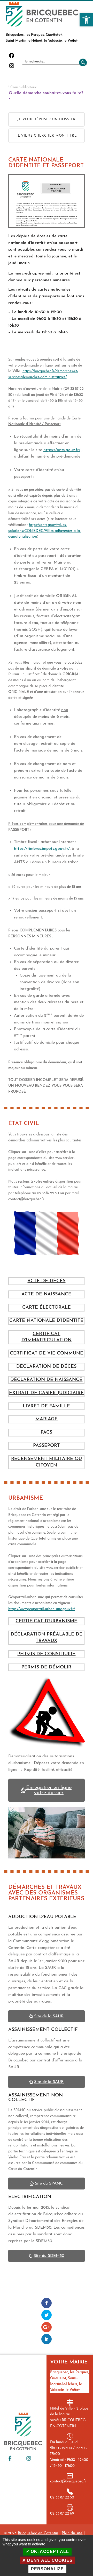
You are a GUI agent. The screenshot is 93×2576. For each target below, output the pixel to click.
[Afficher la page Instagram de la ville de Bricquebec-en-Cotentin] (29, 2458)
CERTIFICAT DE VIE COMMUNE (47, 1353)
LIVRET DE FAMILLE (46, 1406)
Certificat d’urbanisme (46, 1621)
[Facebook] (12, 58)
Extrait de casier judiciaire (46, 1393)
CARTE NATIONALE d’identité (46, 1321)
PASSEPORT (47, 1446)
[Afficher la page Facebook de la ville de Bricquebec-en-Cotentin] (10, 2458)
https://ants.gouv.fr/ (62, 450)
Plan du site (72, 2533)
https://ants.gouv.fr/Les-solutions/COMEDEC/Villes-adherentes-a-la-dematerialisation (45, 531)
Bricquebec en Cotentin (38, 2533)
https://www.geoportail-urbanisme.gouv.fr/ (42, 1609)
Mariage (47, 1419)
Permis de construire (46, 1654)
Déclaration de (38, 1367)
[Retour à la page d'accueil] (42, 14)
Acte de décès (46, 1281)
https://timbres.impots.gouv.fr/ (42, 849)
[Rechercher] (82, 62)
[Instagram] (12, 68)
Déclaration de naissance (46, 1380)
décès (69, 1367)
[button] (86, 20)
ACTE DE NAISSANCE (46, 1294)
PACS (46, 1433)
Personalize (47, 2569)
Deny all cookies (49, 2560)
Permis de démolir (46, 1667)
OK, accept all (49, 2552)
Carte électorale (47, 1308)
